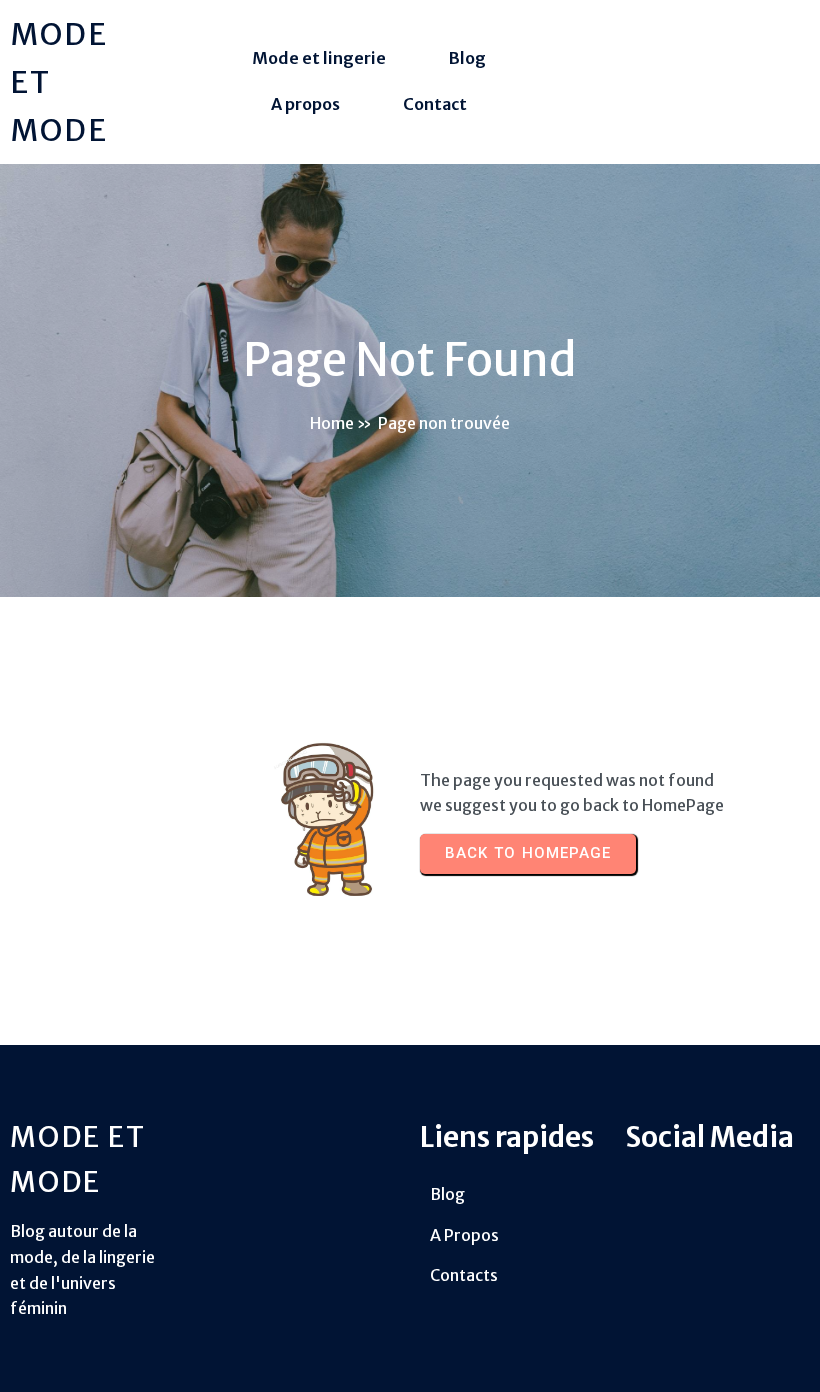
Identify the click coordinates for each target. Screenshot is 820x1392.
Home (332, 423)
